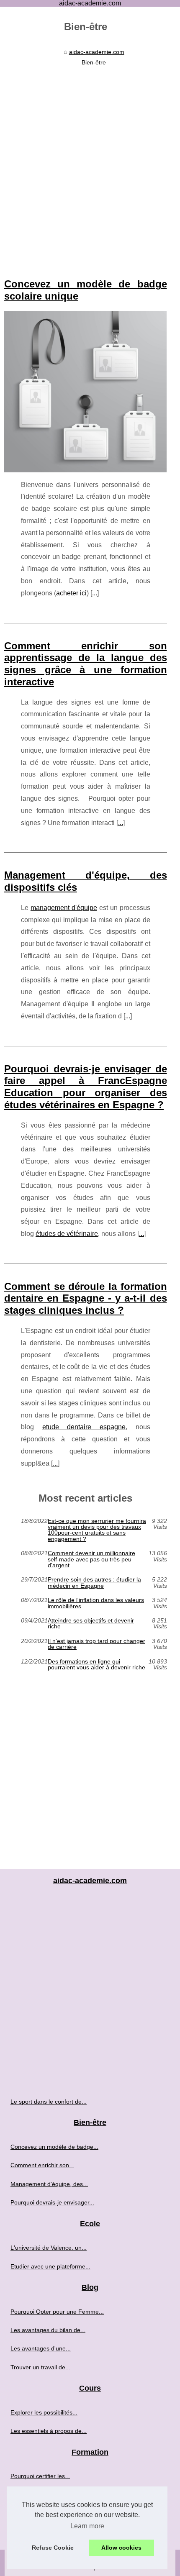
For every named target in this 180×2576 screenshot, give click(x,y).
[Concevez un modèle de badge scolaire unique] (86, 392)
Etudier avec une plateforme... (50, 2266)
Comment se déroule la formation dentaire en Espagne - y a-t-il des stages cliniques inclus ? (86, 1298)
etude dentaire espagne (84, 1427)
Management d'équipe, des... (49, 2184)
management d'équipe (64, 908)
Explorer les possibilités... (44, 2412)
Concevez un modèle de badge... (54, 2147)
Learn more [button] (87, 2526)
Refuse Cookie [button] (53, 2548)
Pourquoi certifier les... (40, 2476)
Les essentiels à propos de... (49, 2431)
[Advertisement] (90, 163)
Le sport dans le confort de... (49, 2102)
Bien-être (94, 62)
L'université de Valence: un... (49, 2248)
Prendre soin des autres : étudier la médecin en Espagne (94, 1583)
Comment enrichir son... (42, 2165)
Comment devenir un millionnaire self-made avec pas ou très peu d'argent (91, 1559)
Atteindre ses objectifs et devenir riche (91, 1624)
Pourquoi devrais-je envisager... (52, 2202)
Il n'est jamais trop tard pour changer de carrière (96, 1644)
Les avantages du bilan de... (48, 2330)
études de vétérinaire (67, 1234)
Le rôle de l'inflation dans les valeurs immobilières (96, 1603)
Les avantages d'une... (41, 2348)
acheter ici (71, 593)
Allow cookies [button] (121, 2548)
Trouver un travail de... (40, 2367)
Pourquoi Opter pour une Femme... (57, 2312)
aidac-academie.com (97, 52)
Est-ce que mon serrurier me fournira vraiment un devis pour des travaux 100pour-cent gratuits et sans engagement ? (97, 1530)
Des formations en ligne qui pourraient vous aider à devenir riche (96, 1665)
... (95, 593)
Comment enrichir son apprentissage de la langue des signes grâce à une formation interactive (86, 664)
